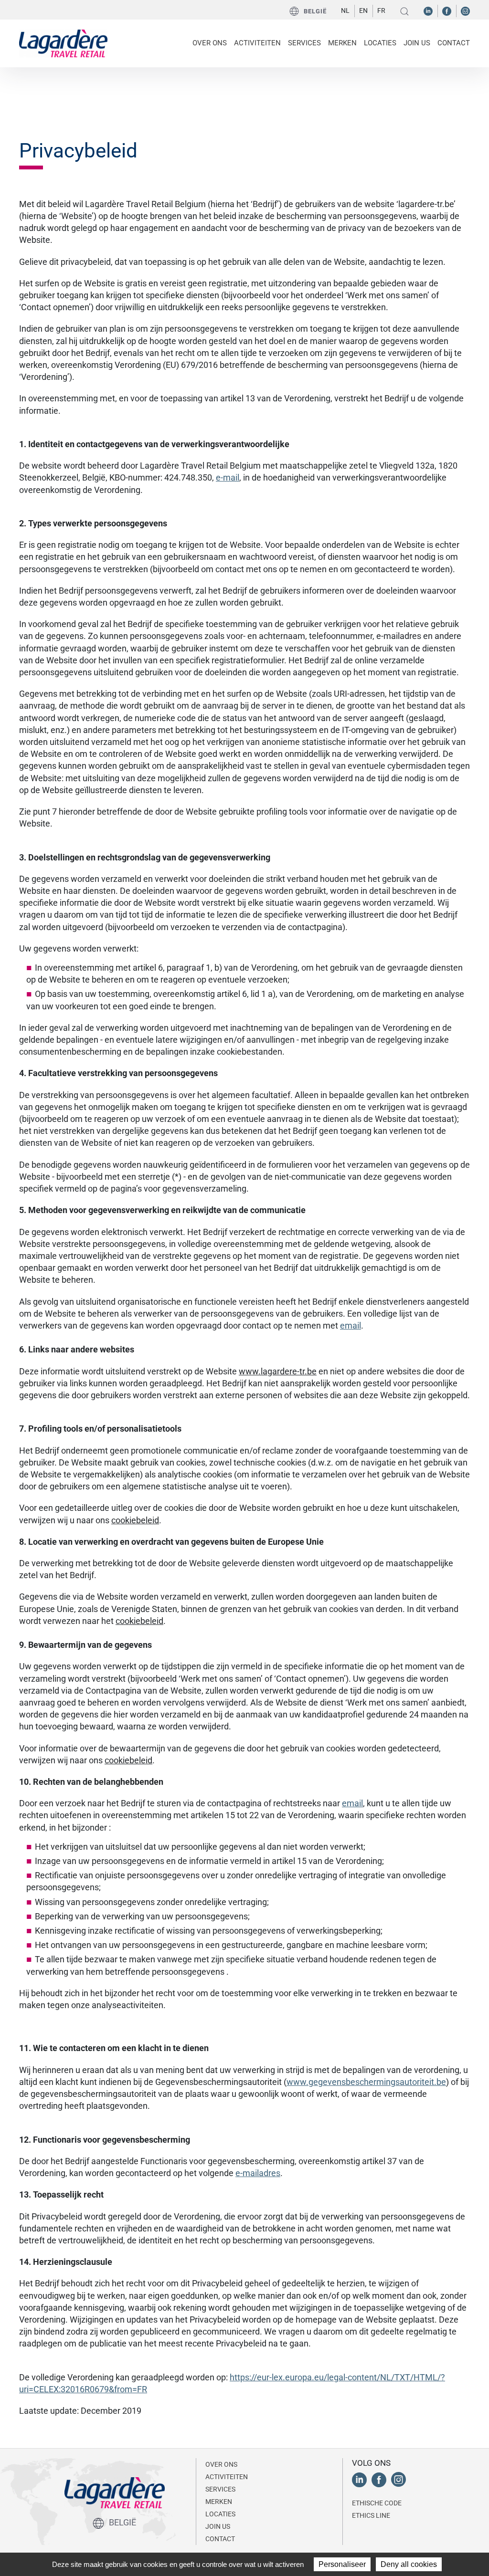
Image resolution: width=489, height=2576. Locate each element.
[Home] (63, 42)
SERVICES (304, 43)
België (315, 11)
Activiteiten (227, 2477)
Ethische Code (377, 2503)
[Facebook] (447, 10)
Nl (345, 10)
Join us (417, 43)
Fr (381, 10)
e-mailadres (258, 2173)
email (351, 1325)
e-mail (228, 477)
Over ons (221, 2464)
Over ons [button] (210, 43)
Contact (454, 43)
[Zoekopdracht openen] (404, 11)
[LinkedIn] (428, 10)
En (363, 10)
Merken (342, 43)
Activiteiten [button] (257, 43)
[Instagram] (465, 10)
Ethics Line (371, 2515)
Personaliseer (342, 2564)
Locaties (380, 43)
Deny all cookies (409, 2564)
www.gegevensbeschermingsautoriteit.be (366, 2082)
